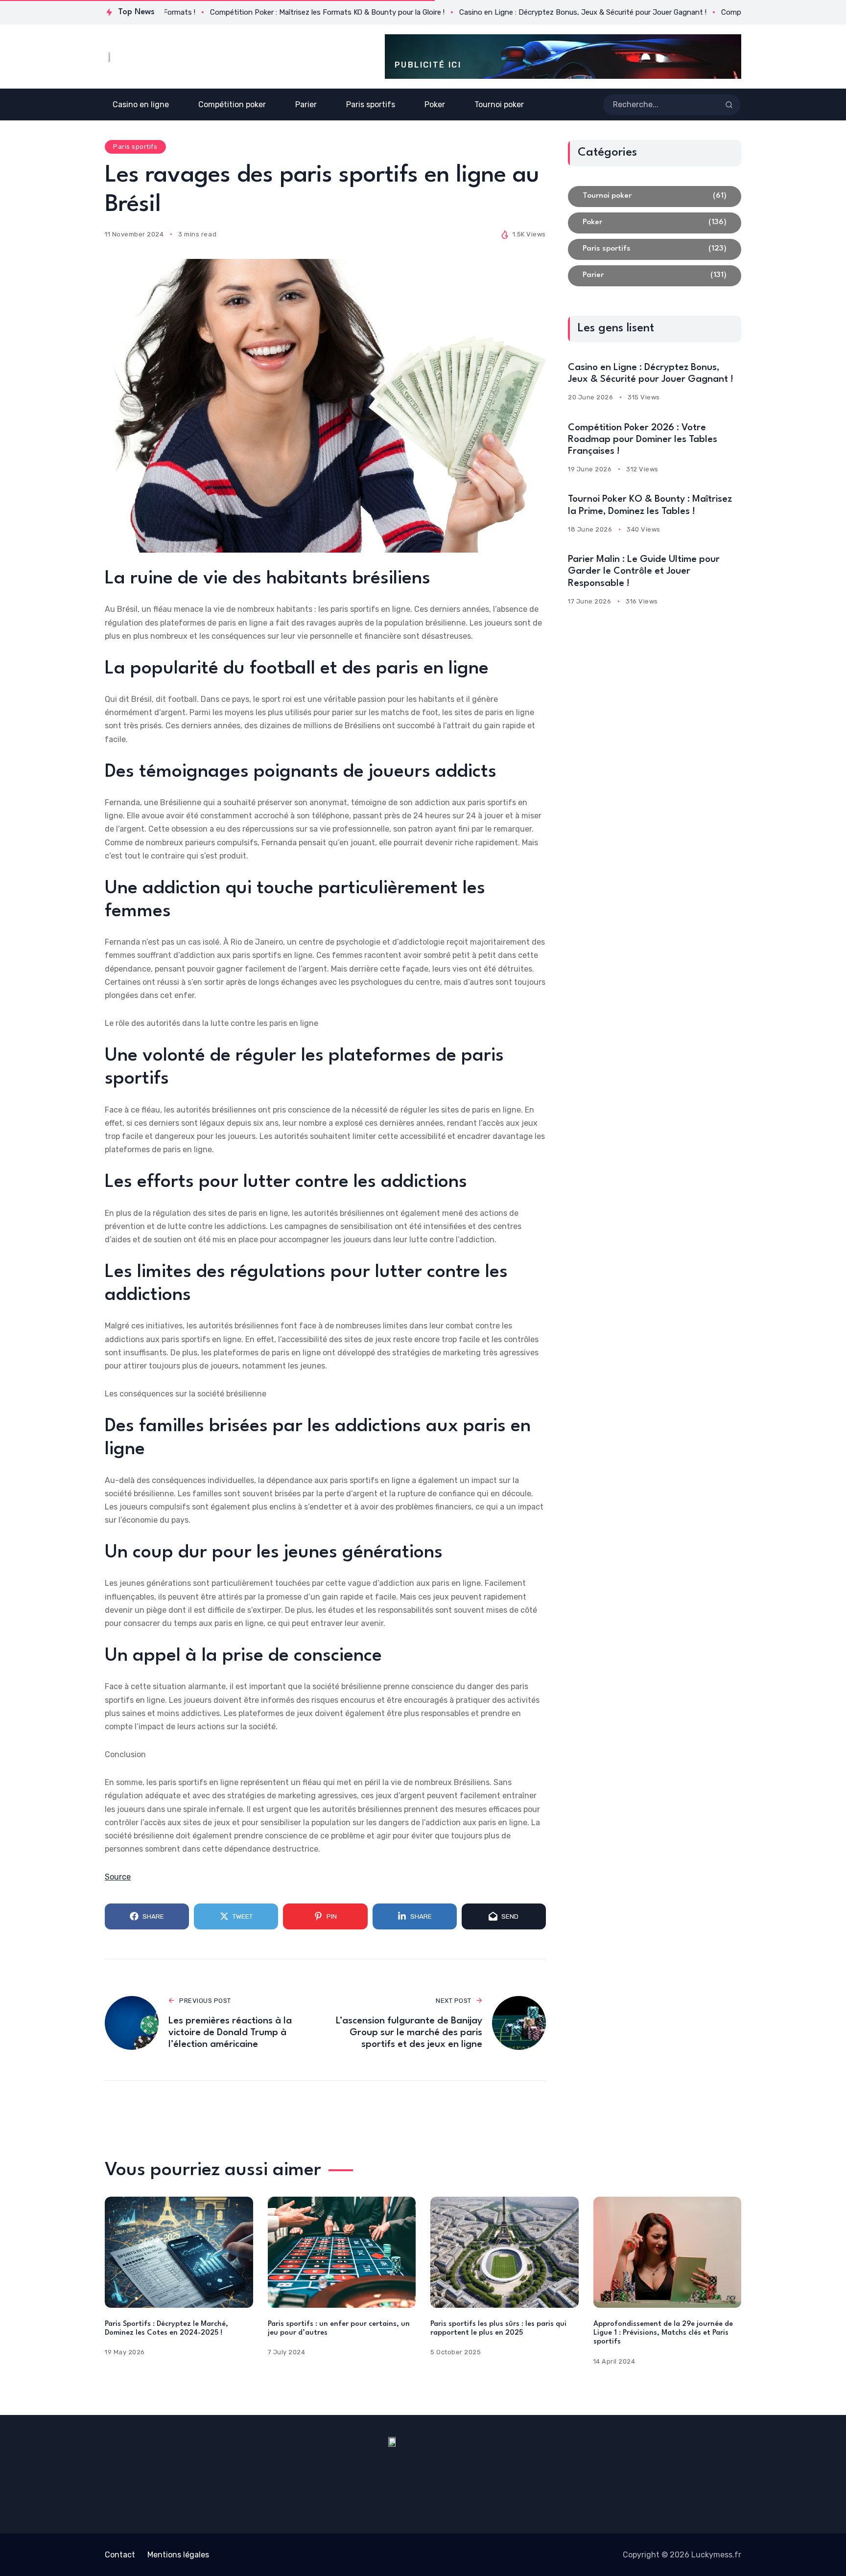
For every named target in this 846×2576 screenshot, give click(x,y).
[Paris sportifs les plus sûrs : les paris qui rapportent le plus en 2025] (505, 2252)
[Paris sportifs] (655, 249)
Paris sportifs (135, 147)
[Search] (729, 105)
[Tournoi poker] (655, 197)
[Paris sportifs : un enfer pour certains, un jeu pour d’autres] (342, 2252)
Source (118, 1877)
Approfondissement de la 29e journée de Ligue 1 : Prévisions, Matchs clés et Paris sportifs (663, 2333)
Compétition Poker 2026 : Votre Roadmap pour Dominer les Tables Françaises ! (643, 440)
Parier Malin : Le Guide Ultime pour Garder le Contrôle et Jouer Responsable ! (644, 571)
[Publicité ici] (563, 57)
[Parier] (655, 276)
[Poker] (655, 223)
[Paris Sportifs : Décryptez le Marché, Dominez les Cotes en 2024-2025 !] (179, 2252)
